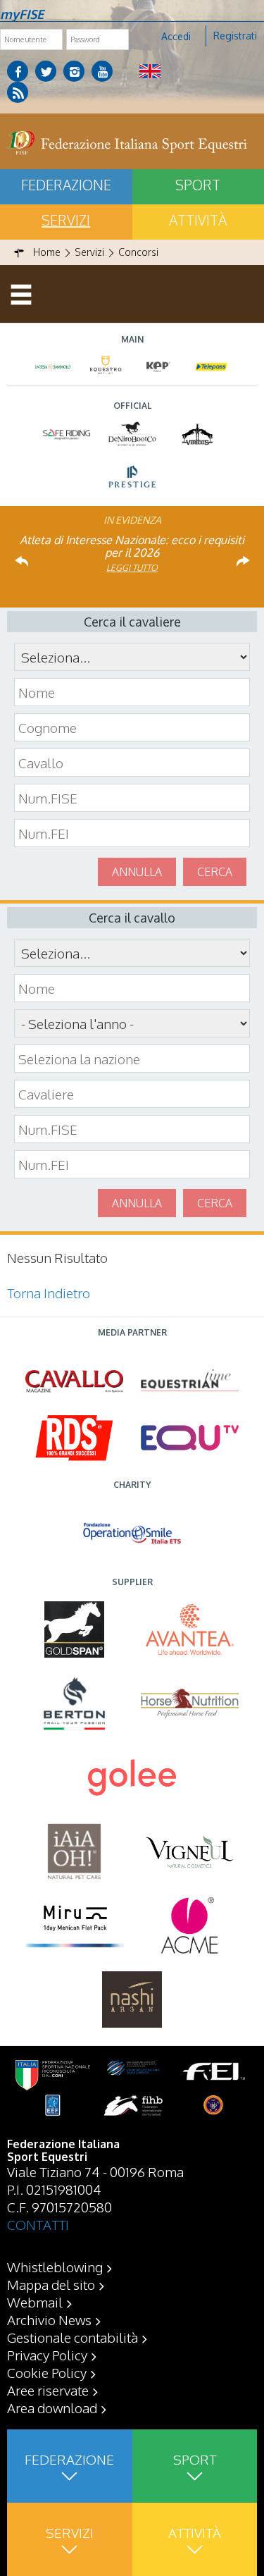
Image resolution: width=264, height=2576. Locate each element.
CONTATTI (38, 2224)
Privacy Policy (47, 2355)
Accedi (176, 36)
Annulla (137, 872)
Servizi (66, 220)
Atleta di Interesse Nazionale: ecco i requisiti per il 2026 (132, 546)
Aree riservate (48, 2390)
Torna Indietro (49, 1293)
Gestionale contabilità (73, 2337)
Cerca (215, 872)
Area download (52, 2408)
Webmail (35, 2302)
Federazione (66, 185)
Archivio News (49, 2319)
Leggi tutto (132, 568)
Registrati (235, 36)
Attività (195, 2532)
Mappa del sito (51, 2284)
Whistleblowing (55, 2267)
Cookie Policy (47, 2372)
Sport (195, 2459)
